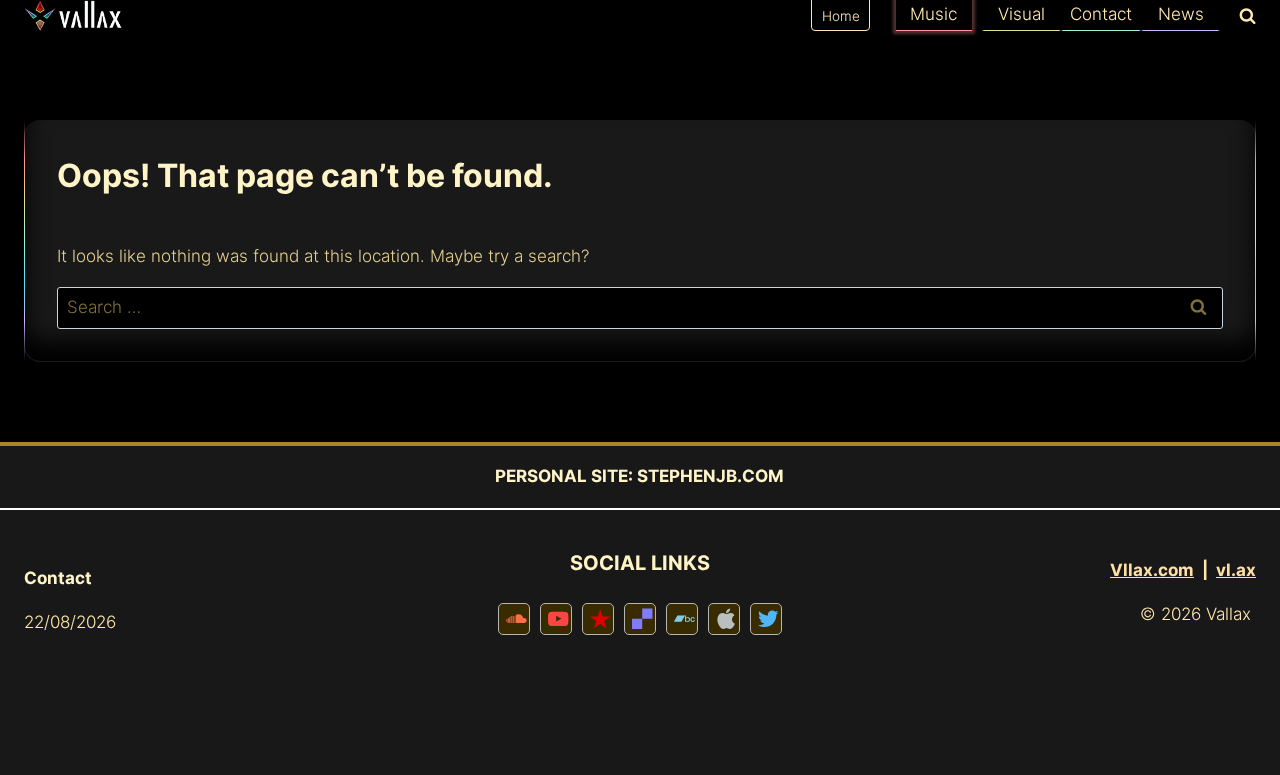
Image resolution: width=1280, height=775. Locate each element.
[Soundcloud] (514, 619)
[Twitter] (766, 619)
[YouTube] (556, 619)
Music (933, 14)
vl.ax (1236, 570)
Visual (1021, 14)
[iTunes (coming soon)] (724, 619)
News (1181, 14)
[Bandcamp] (682, 619)
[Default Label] (640, 619)
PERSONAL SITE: (564, 476)
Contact (1101, 14)
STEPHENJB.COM (710, 476)
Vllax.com (1152, 570)
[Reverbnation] (598, 619)
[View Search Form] (1243, 17)
